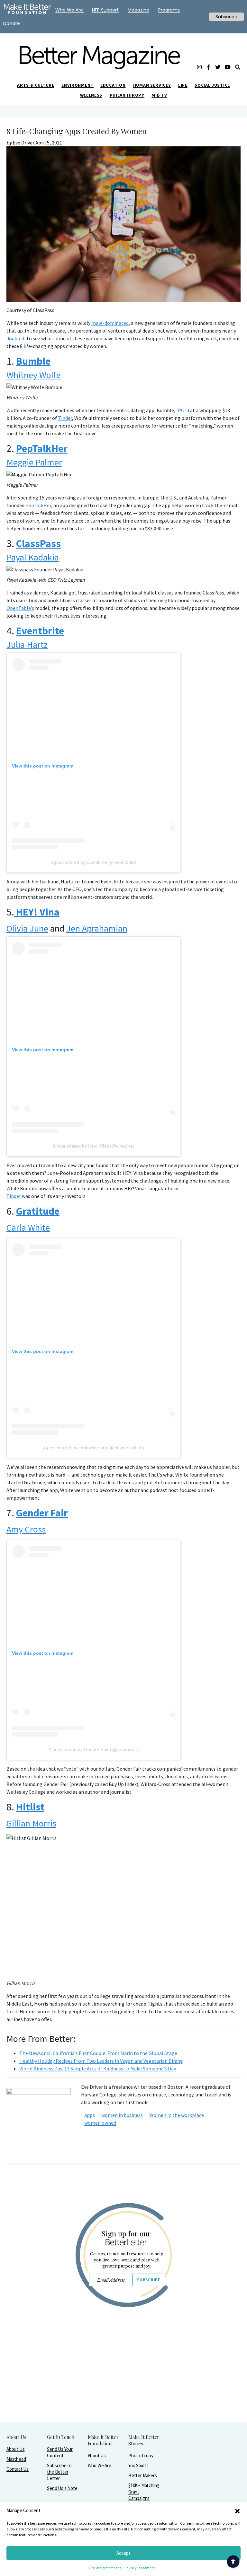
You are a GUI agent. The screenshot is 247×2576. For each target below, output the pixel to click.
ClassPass (38, 543)
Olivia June (27, 928)
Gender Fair (42, 1513)
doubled (15, 338)
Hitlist (30, 1807)
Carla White (28, 1227)
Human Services (152, 85)
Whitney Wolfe (34, 375)
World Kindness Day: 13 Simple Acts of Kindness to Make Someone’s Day (98, 2069)
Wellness (91, 95)
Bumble (33, 361)
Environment (78, 85)
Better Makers (142, 2475)
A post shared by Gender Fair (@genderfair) (94, 1749)
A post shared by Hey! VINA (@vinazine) (94, 1146)
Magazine (138, 10)
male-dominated (110, 323)
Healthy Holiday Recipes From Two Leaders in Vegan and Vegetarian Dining (101, 2061)
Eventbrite (40, 631)
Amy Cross (26, 1529)
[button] (237, 2511)
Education (113, 85)
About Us (15, 2449)
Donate (12, 23)
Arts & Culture (36, 85)
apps (90, 2115)
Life (183, 85)
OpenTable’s (20, 608)
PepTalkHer (42, 448)
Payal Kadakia (33, 557)
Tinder (65, 418)
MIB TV (159, 95)
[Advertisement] (123, 2381)
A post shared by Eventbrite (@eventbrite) (94, 862)
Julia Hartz (27, 645)
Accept (123, 2553)
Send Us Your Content (60, 2452)
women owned (100, 2123)
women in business (122, 2115)
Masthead (16, 2459)
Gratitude (38, 1211)
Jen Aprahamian (97, 928)
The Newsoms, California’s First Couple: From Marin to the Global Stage (98, 2053)
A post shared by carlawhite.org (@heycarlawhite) (94, 1448)
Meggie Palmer (34, 462)
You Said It (138, 2465)
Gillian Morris (31, 1823)
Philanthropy (127, 95)
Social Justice (212, 85)
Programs (169, 10)
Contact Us (18, 2469)
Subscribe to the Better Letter (59, 2472)
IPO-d (183, 410)
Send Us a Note (62, 2488)
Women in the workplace (177, 2115)
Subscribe (149, 2280)
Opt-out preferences (105, 2568)
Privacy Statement (140, 2568)
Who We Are (100, 2465)
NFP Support (105, 10)
